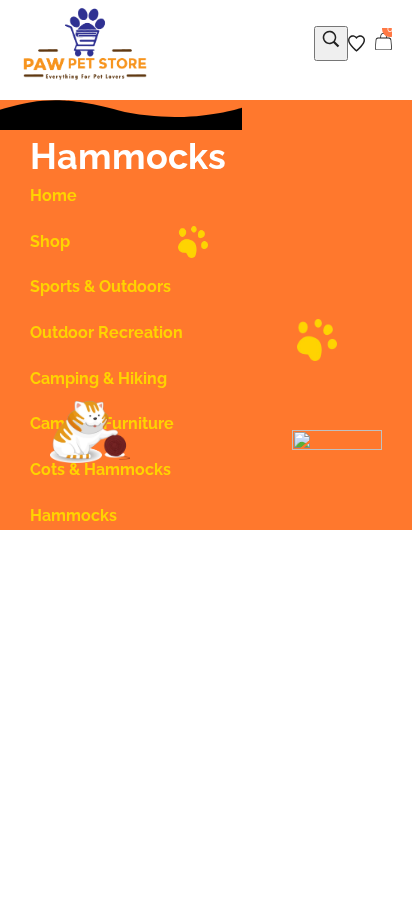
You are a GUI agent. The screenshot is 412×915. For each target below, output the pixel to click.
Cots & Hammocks (100, 469)
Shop (50, 241)
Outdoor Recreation (106, 332)
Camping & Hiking (98, 378)
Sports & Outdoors (100, 286)
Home (53, 195)
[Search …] (331, 43)
